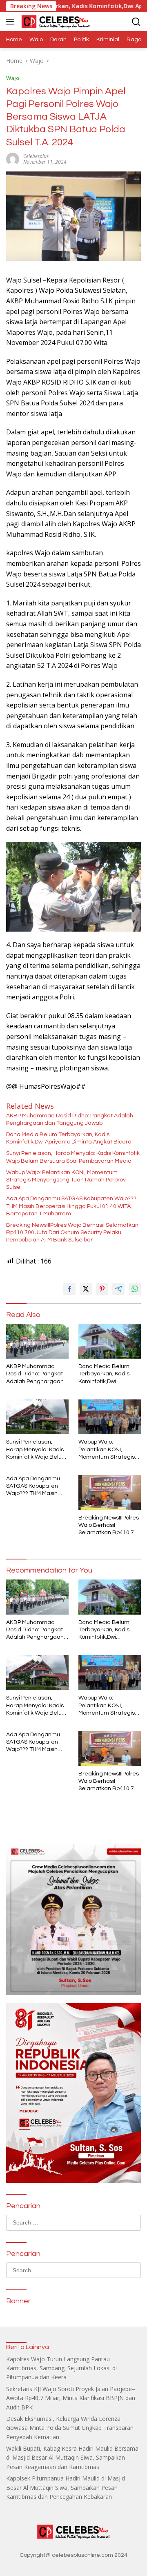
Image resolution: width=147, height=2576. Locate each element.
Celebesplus (36, 156)
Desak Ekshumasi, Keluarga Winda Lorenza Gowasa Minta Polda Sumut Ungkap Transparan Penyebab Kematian (70, 2428)
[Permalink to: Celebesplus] (13, 158)
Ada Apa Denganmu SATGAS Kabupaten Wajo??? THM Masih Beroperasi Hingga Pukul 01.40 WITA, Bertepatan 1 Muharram (71, 1206)
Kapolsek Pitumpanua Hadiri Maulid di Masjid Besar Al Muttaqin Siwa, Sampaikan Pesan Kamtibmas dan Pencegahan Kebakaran (66, 2487)
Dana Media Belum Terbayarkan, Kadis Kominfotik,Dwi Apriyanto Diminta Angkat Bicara (69, 1138)
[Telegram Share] (118, 1289)
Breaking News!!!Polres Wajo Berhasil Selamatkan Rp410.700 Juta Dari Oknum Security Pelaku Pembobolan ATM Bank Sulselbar (72, 1232)
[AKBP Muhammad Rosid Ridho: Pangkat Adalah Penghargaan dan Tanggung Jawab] (37, 1341)
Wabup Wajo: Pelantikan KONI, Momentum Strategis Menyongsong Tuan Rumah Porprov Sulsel (66, 1180)
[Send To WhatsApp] (135, 1289)
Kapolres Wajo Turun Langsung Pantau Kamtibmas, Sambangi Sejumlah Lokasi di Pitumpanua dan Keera (61, 2368)
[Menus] (12, 22)
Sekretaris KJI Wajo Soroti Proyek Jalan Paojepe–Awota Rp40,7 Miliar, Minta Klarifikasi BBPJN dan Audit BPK (71, 2398)
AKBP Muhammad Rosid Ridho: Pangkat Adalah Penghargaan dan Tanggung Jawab (70, 1119)
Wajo (13, 78)
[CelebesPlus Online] (55, 22)
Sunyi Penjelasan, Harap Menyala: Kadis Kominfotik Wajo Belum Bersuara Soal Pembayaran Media (73, 1157)
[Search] (136, 22)
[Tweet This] (86, 1289)
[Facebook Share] (69, 1289)
